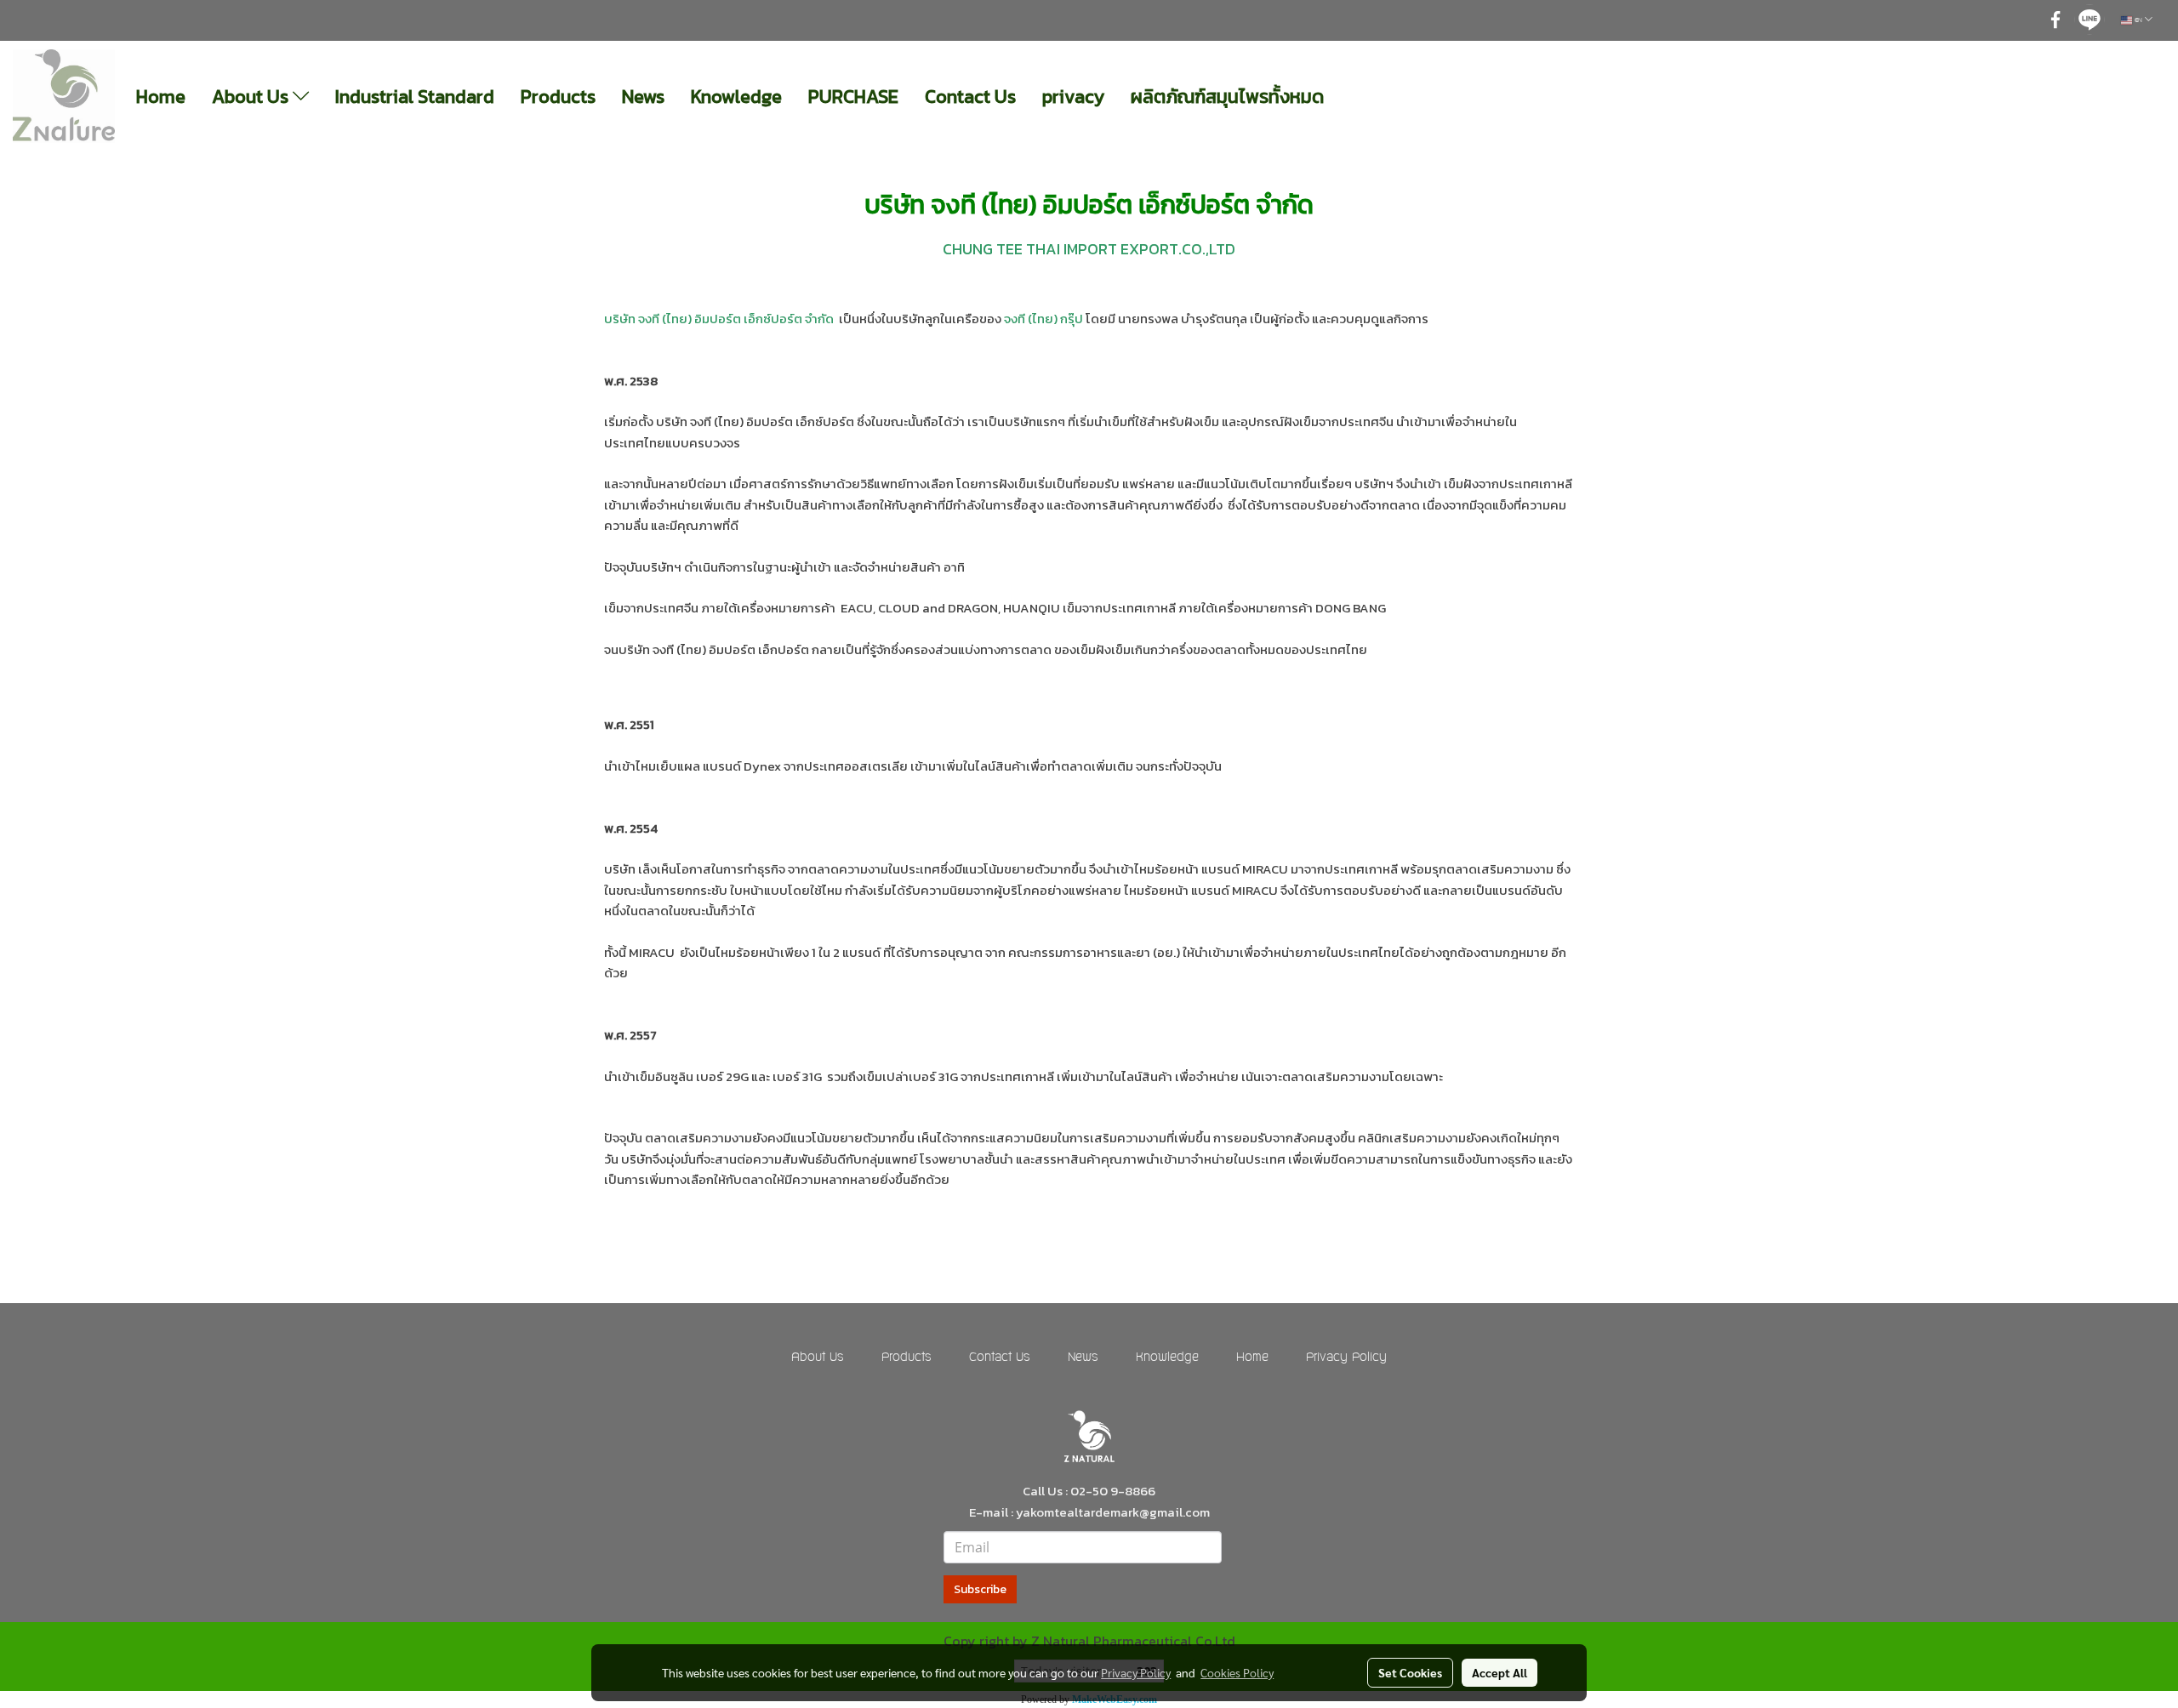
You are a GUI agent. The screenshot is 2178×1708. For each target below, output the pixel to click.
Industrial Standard (415, 97)
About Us (252, 97)
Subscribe (980, 1589)
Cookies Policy (1237, 1672)
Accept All (1500, 1672)
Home (161, 97)
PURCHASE (853, 97)
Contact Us (970, 97)
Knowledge (736, 97)
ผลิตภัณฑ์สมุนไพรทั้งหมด (1227, 97)
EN (2138, 20)
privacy (1073, 97)
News (643, 97)
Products (558, 97)
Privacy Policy (1346, 1358)
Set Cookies (1410, 1672)
